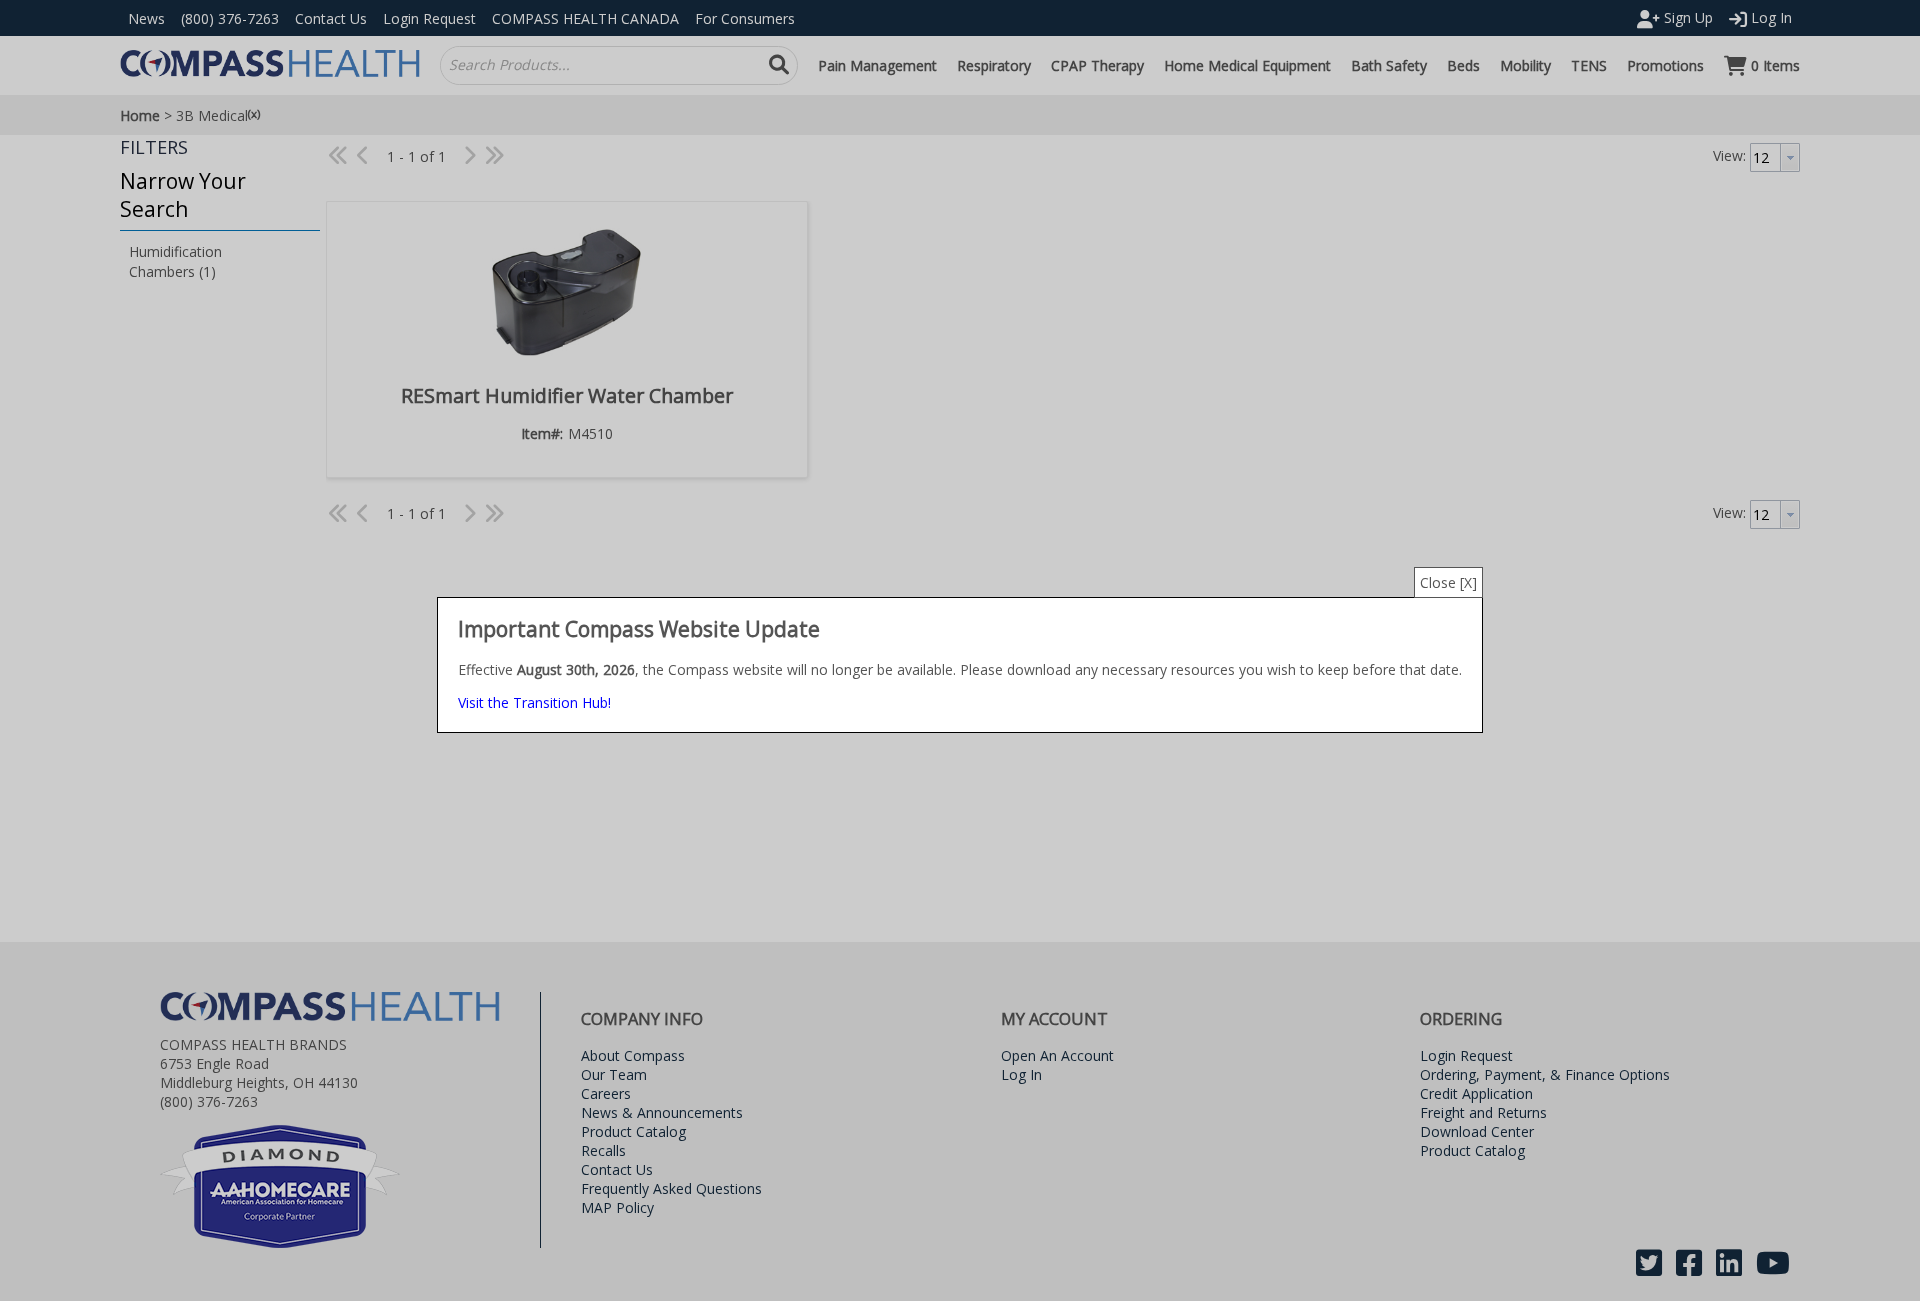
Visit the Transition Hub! (534, 702)
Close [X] (1448, 582)
